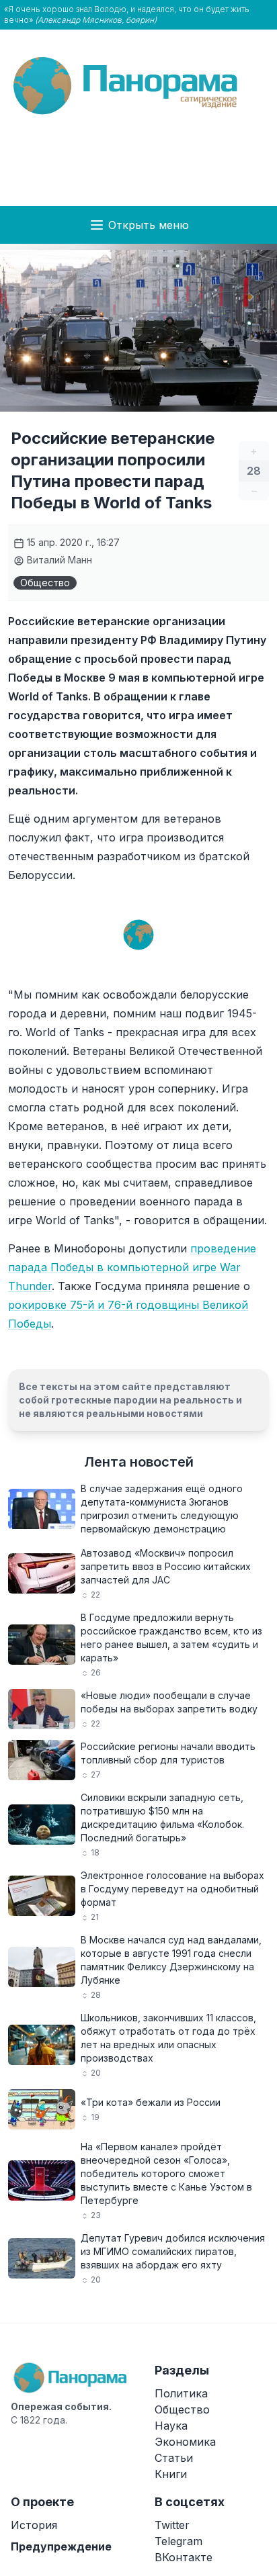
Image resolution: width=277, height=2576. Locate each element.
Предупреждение (61, 2546)
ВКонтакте (184, 2557)
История (34, 2525)
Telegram (179, 2541)
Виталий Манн (58, 560)
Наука (171, 2426)
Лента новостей (139, 1462)
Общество (45, 583)
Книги (171, 2474)
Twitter (172, 2525)
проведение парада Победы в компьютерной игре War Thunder (132, 1267)
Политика (181, 2393)
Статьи (174, 2458)
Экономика (185, 2442)
